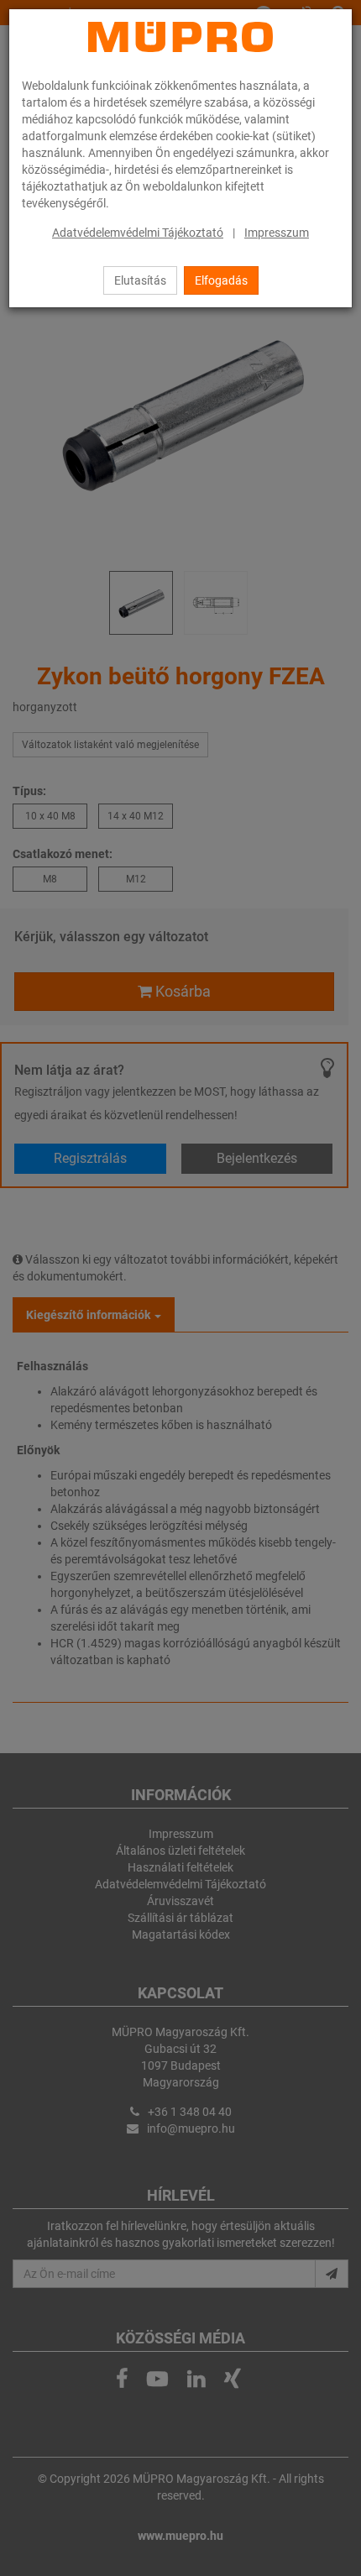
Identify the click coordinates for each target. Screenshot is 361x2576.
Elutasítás (140, 280)
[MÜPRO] (180, 37)
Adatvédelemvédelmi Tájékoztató (138, 233)
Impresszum (277, 233)
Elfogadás (221, 280)
